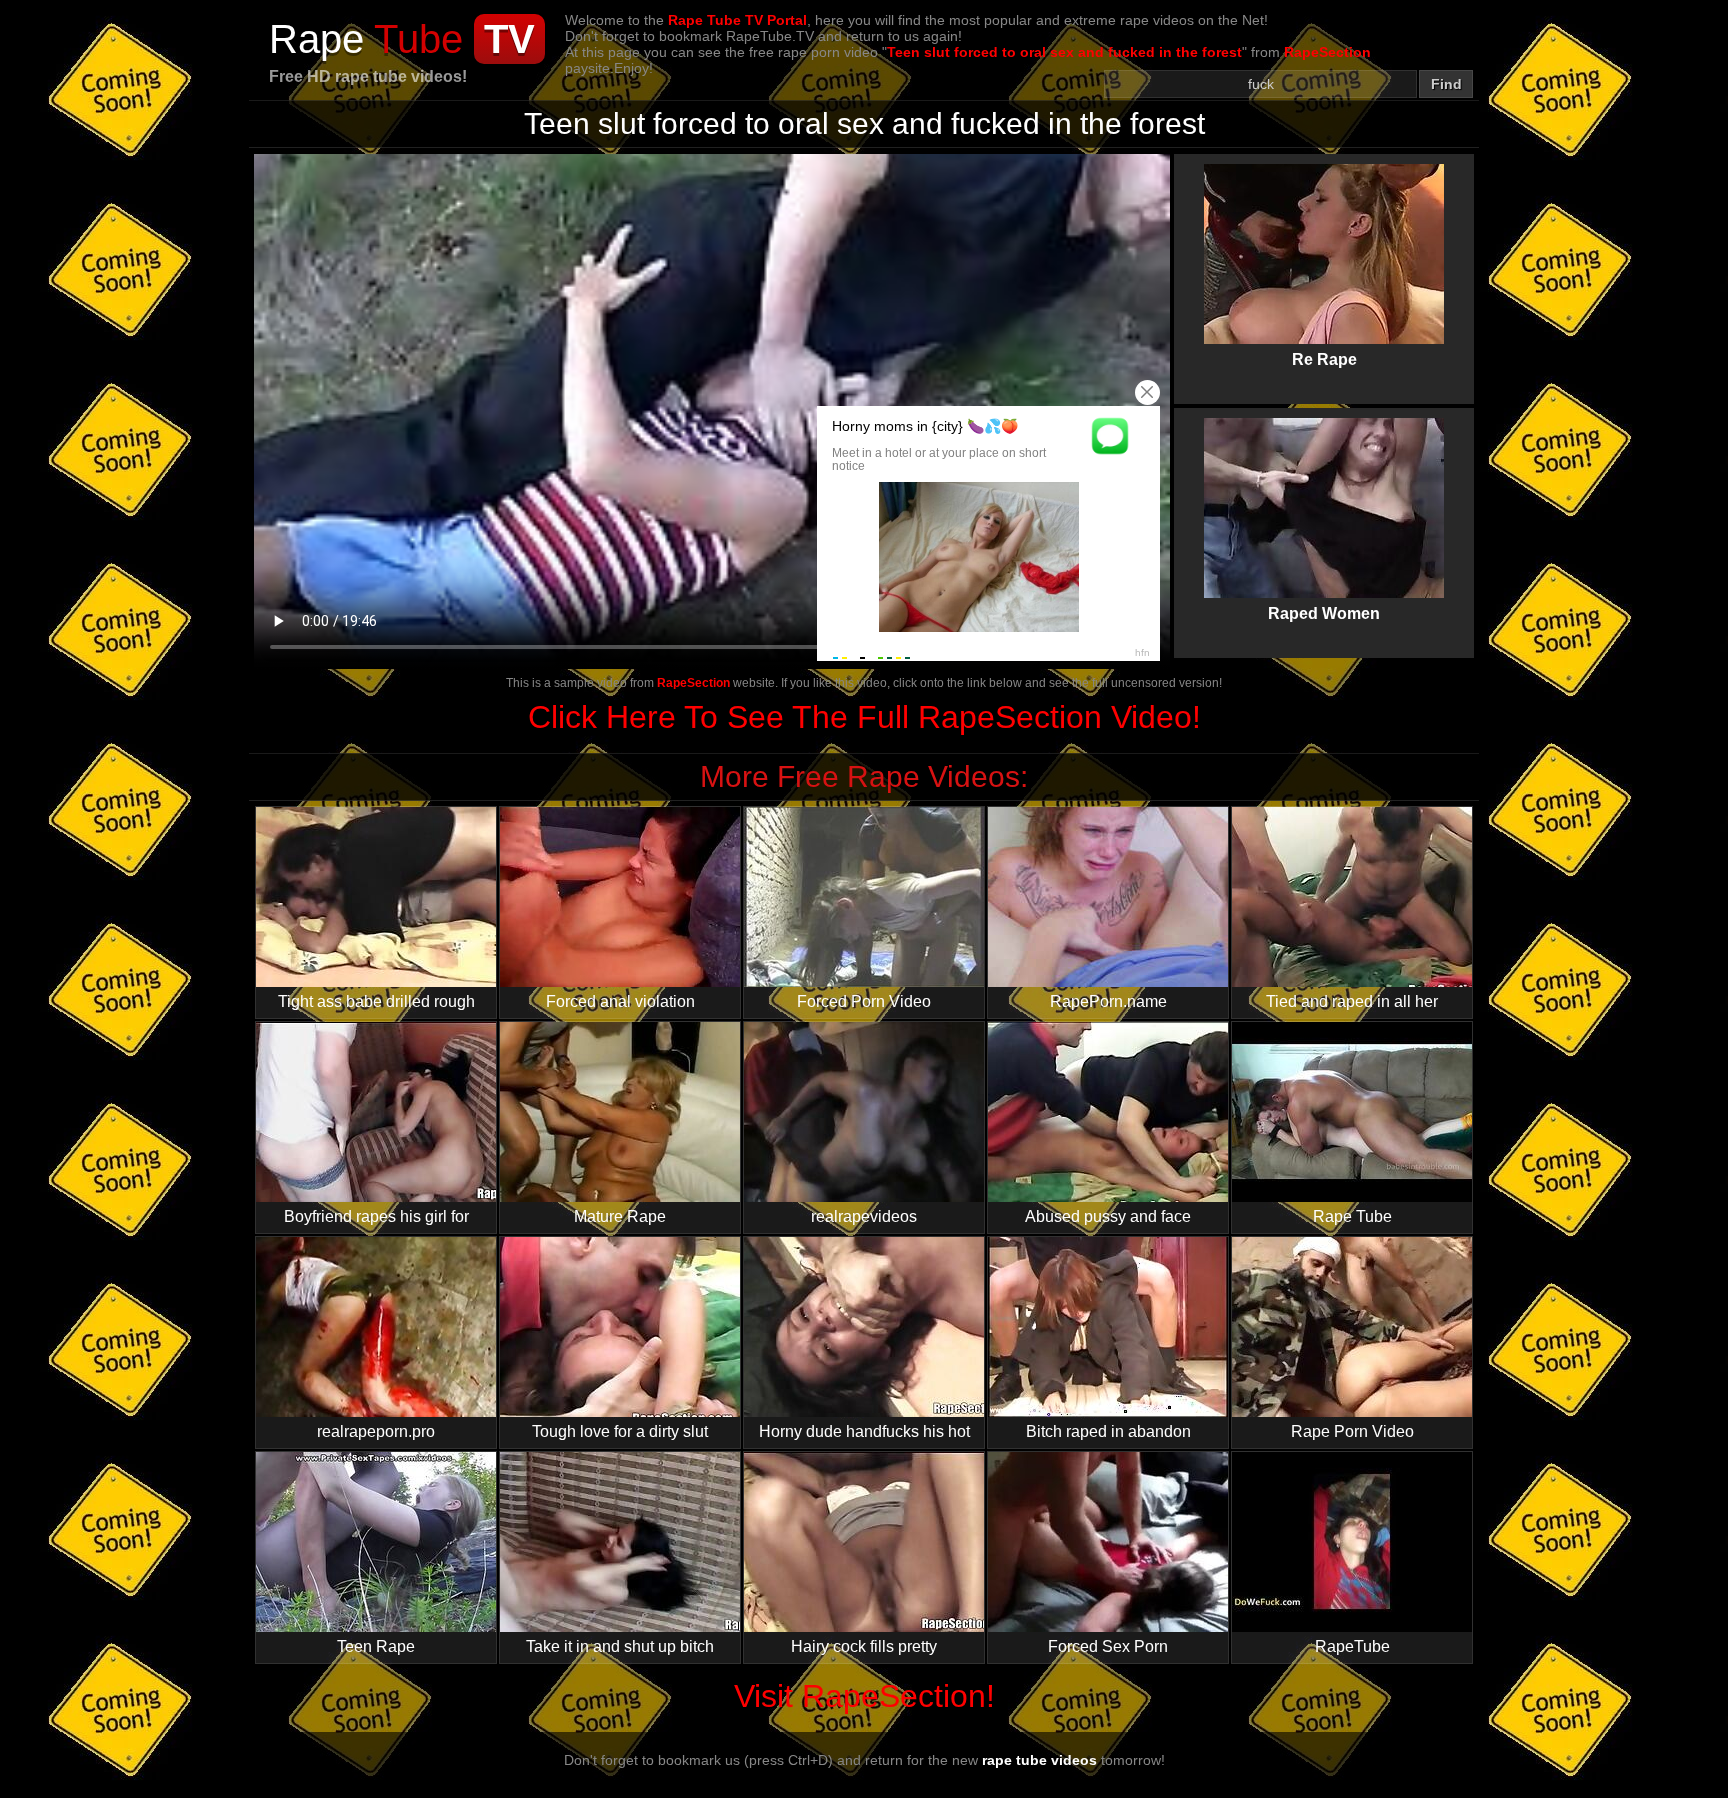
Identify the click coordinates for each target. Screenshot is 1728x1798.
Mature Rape (620, 1216)
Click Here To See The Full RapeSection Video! (864, 717)
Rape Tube (1352, 1216)
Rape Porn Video (1352, 1431)
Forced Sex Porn (1108, 1646)
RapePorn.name (1108, 1001)
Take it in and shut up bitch (620, 1646)
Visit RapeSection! (864, 1696)
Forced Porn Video (864, 1001)
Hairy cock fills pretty (864, 1646)
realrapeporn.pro (376, 1431)
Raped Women (1324, 498)
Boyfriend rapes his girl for (376, 1216)
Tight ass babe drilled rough (376, 1001)
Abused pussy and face (1108, 1216)
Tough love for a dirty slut (620, 1431)
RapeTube (1352, 1646)
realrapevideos (864, 1216)
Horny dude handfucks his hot (864, 1431)
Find (1446, 84)
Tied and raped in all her (1352, 1001)
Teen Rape (376, 1646)
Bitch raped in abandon (1108, 1431)
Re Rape (1324, 244)
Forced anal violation (620, 1001)
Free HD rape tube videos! (368, 76)
